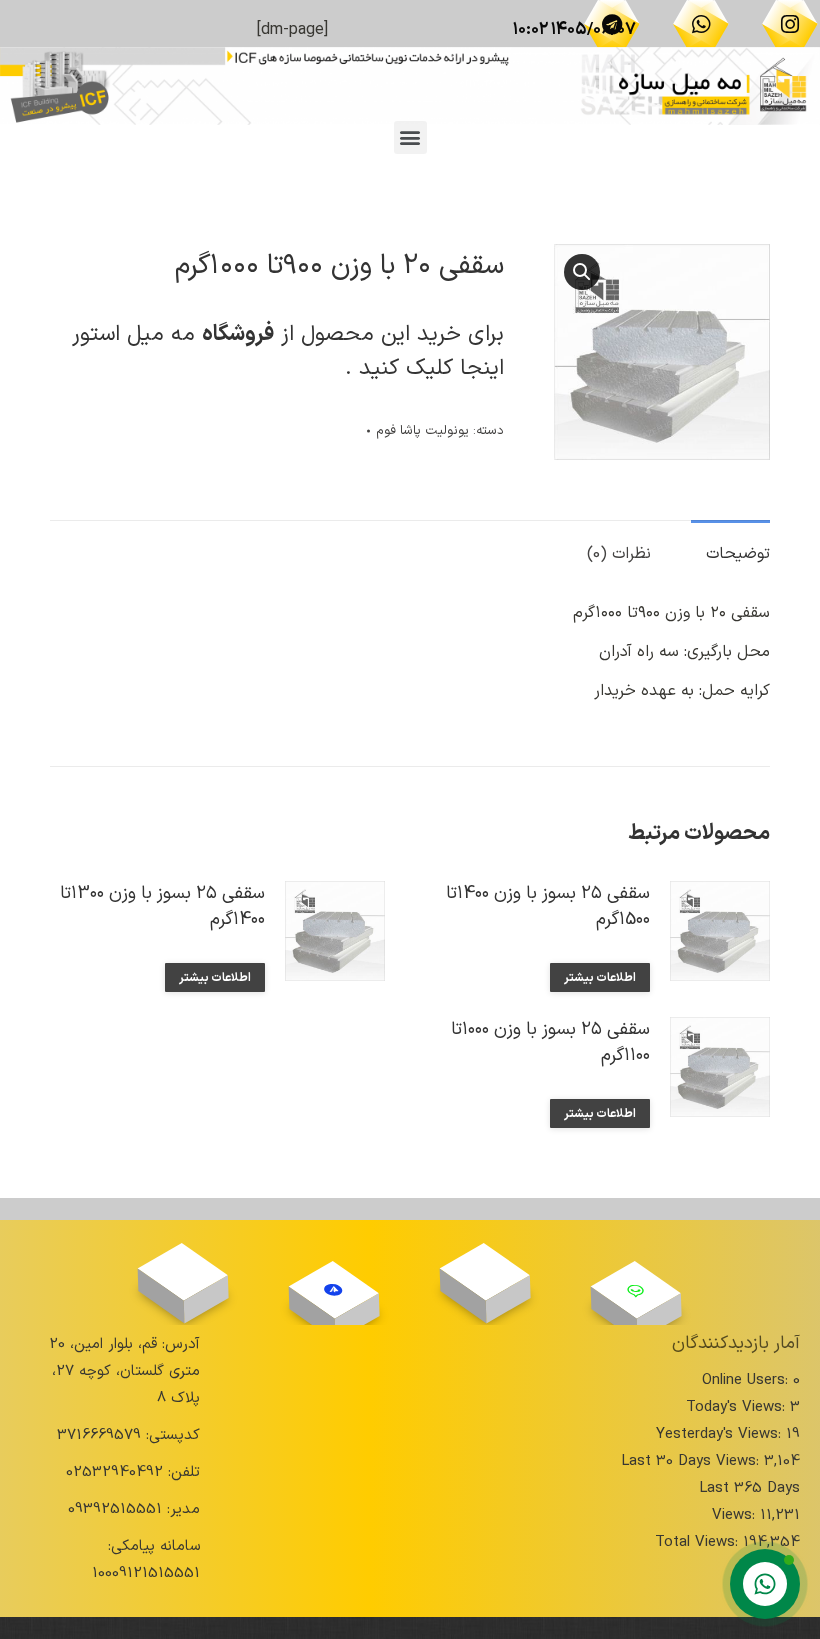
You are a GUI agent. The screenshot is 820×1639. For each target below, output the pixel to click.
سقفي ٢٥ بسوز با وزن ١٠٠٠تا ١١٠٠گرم (550, 1043)
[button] (410, 137)
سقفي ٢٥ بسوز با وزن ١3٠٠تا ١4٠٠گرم (162, 907)
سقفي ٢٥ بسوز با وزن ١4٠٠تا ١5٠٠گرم (548, 907)
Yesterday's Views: (721, 1434)
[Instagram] (790, 24)
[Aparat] (485, 1272)
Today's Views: (738, 1407)
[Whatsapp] (701, 24)
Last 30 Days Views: (692, 1461)
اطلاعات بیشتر (600, 978)
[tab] (730, 544)
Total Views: (699, 1542)
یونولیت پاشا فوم (422, 431)
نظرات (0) (619, 554)
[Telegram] (612, 24)
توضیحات (738, 554)
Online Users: (747, 1380)
